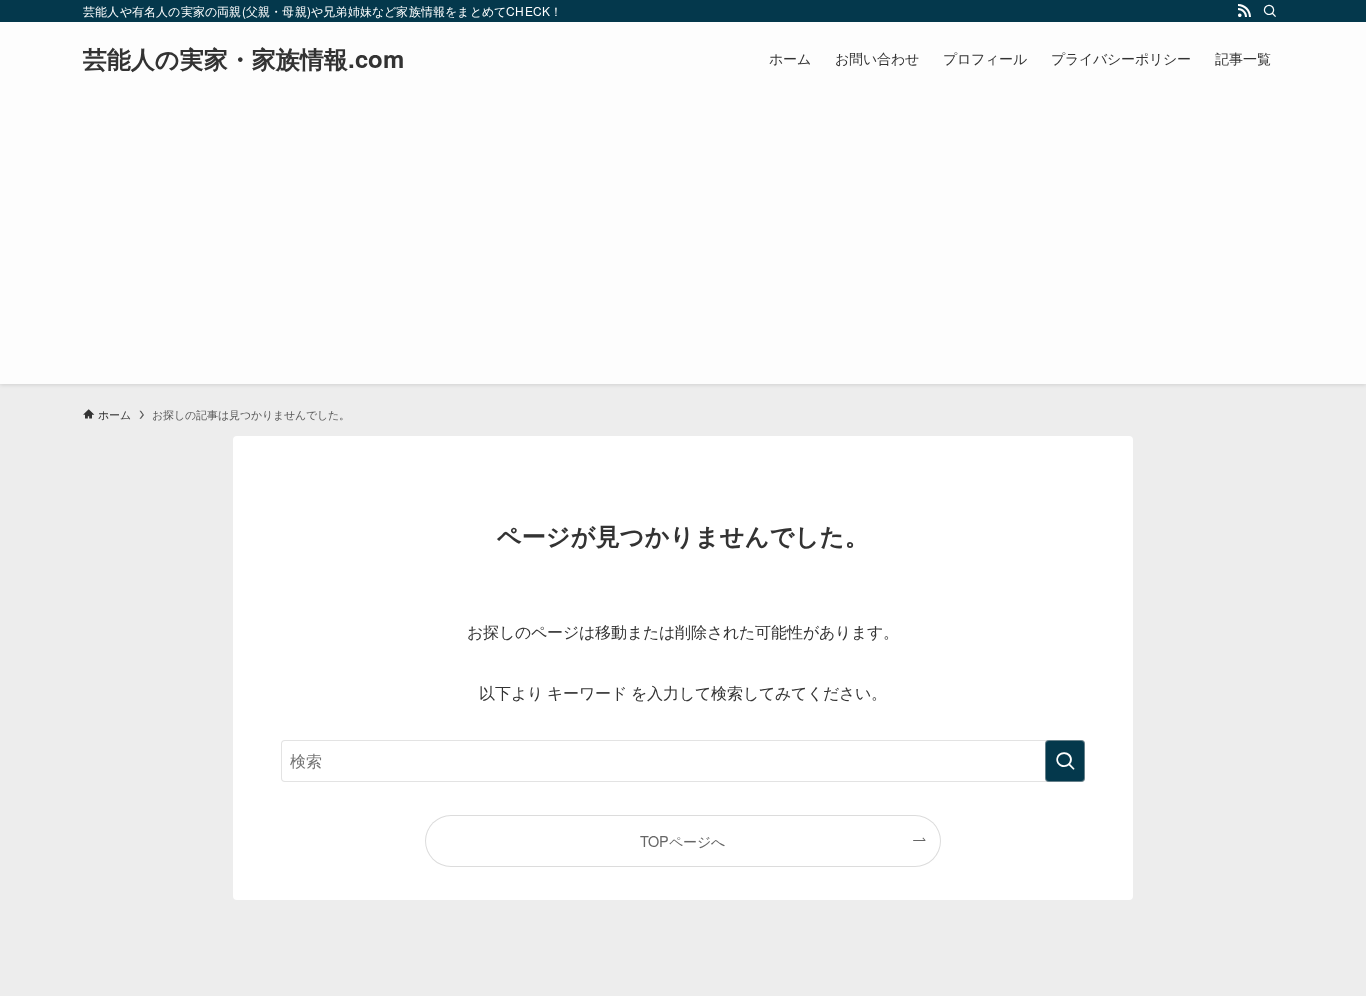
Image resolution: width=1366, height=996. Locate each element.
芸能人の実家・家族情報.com (243, 58)
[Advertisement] (683, 244)
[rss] (1244, 11)
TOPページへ (682, 840)
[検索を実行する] (1065, 761)
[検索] (1270, 11)
